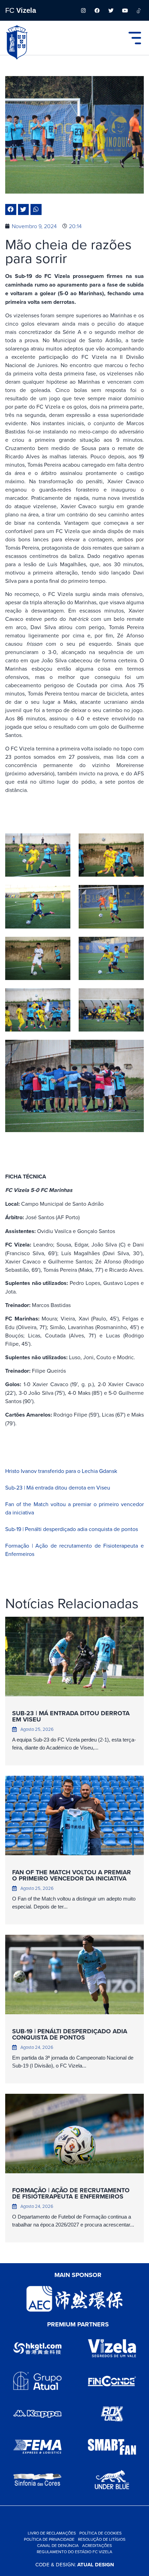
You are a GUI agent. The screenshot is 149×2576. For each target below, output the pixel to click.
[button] (11, 209)
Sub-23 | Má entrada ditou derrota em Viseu (58, 1487)
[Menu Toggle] (135, 38)
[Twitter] (111, 10)
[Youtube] (125, 10)
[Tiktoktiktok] (139, 10)
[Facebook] (97, 10)
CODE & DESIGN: (75, 2564)
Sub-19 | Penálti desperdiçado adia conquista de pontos (72, 1529)
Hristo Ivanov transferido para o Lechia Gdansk (61, 1471)
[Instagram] (83, 10)
